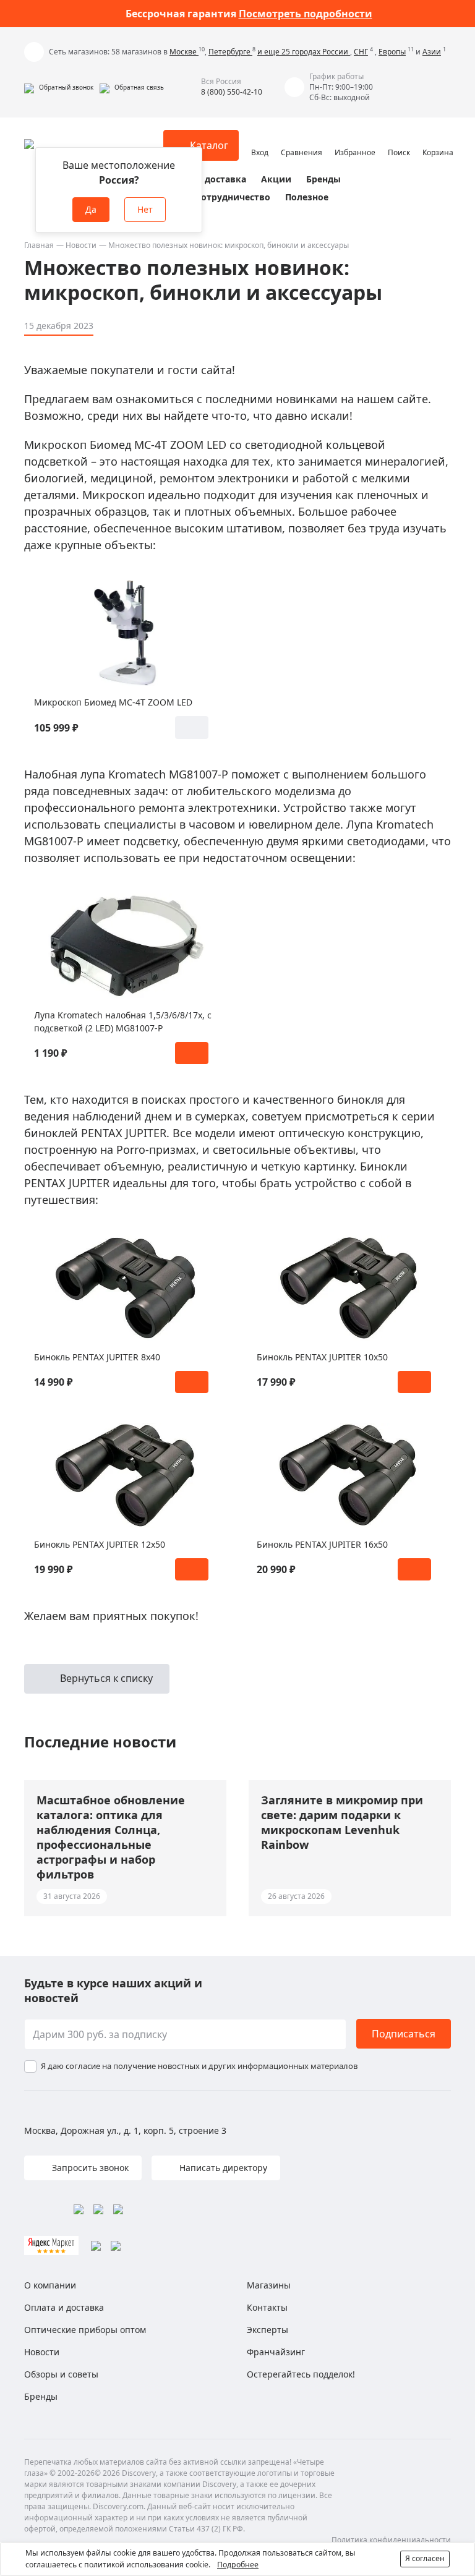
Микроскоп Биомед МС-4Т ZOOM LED (113, 702)
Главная (39, 245)
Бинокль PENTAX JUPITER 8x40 (97, 1357)
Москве (184, 52)
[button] (59, 87)
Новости (81, 245)
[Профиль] (260, 140)
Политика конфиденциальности (391, 2540)
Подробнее (238, 2565)
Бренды (323, 179)
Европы (392, 52)
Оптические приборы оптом (85, 2330)
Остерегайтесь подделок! (301, 2374)
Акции (276, 179)
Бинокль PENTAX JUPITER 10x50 (322, 1357)
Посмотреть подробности (306, 14)
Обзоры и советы (61, 2374)
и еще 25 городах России (304, 52)
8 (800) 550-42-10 (232, 92)
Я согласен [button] (425, 2558)
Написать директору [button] (222, 2168)
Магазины (269, 2285)
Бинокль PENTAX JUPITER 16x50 (322, 1544)
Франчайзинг (276, 2352)
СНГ (361, 52)
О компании (50, 2285)
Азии (432, 52)
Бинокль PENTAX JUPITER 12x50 (100, 1544)
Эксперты (267, 2330)
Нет (145, 209)
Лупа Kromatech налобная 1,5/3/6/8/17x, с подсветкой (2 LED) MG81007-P (123, 1021)
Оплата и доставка (203, 179)
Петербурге (230, 52)
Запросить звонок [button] (89, 2168)
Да (91, 209)
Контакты (267, 2307)
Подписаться (404, 2034)
